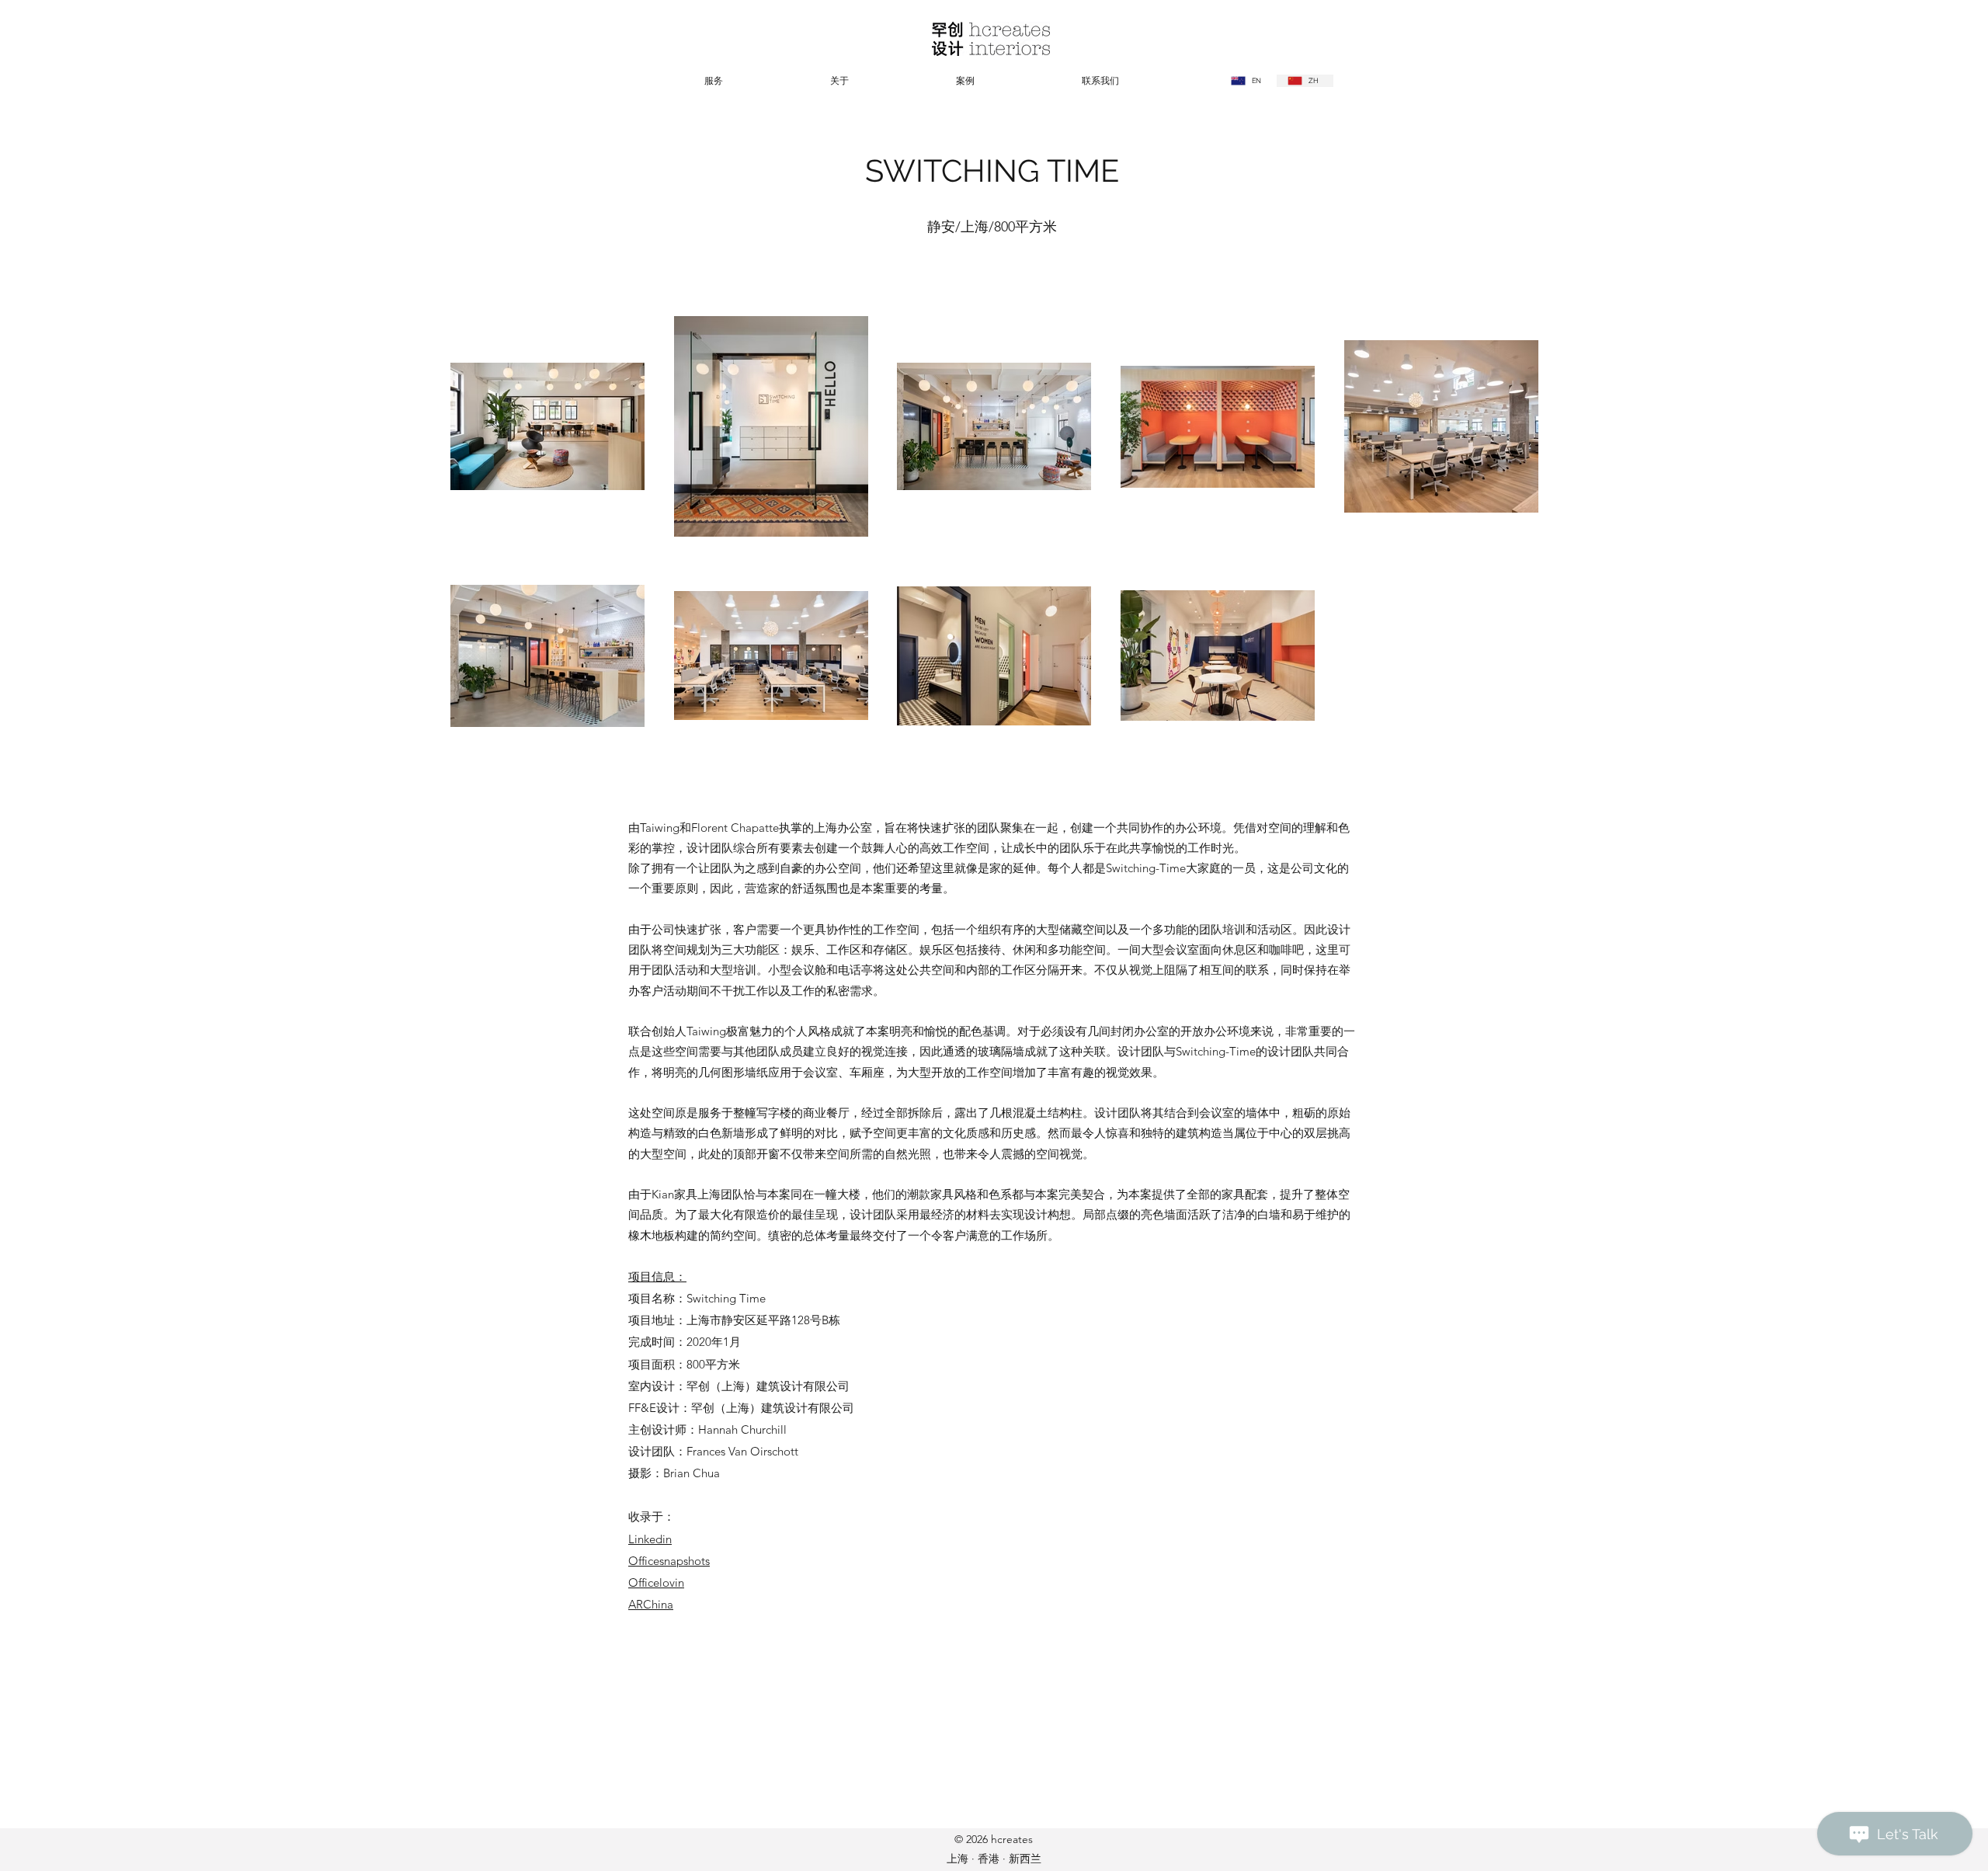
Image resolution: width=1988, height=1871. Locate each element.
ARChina (651, 1604)
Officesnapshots (669, 1561)
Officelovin (656, 1582)
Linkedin (650, 1539)
